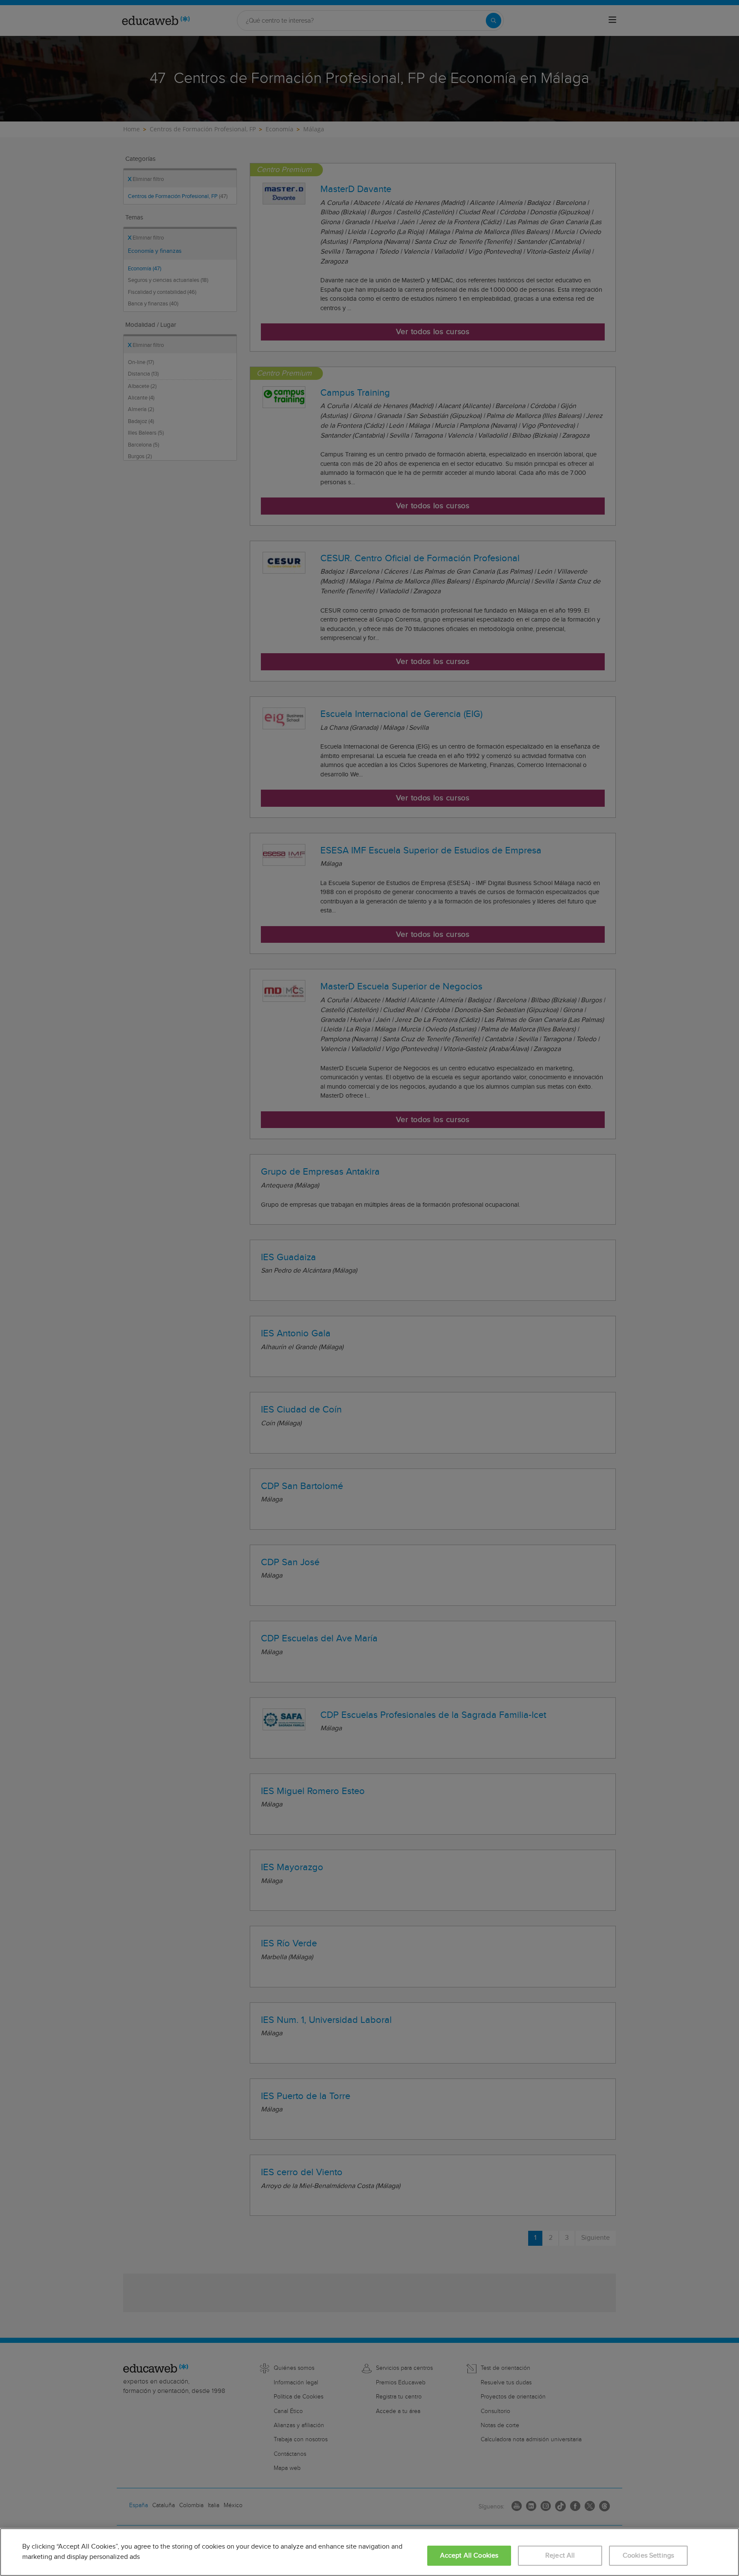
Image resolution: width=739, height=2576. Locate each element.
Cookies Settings (649, 2556)
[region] (369, 2552)
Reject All (560, 2556)
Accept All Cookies (469, 2556)
